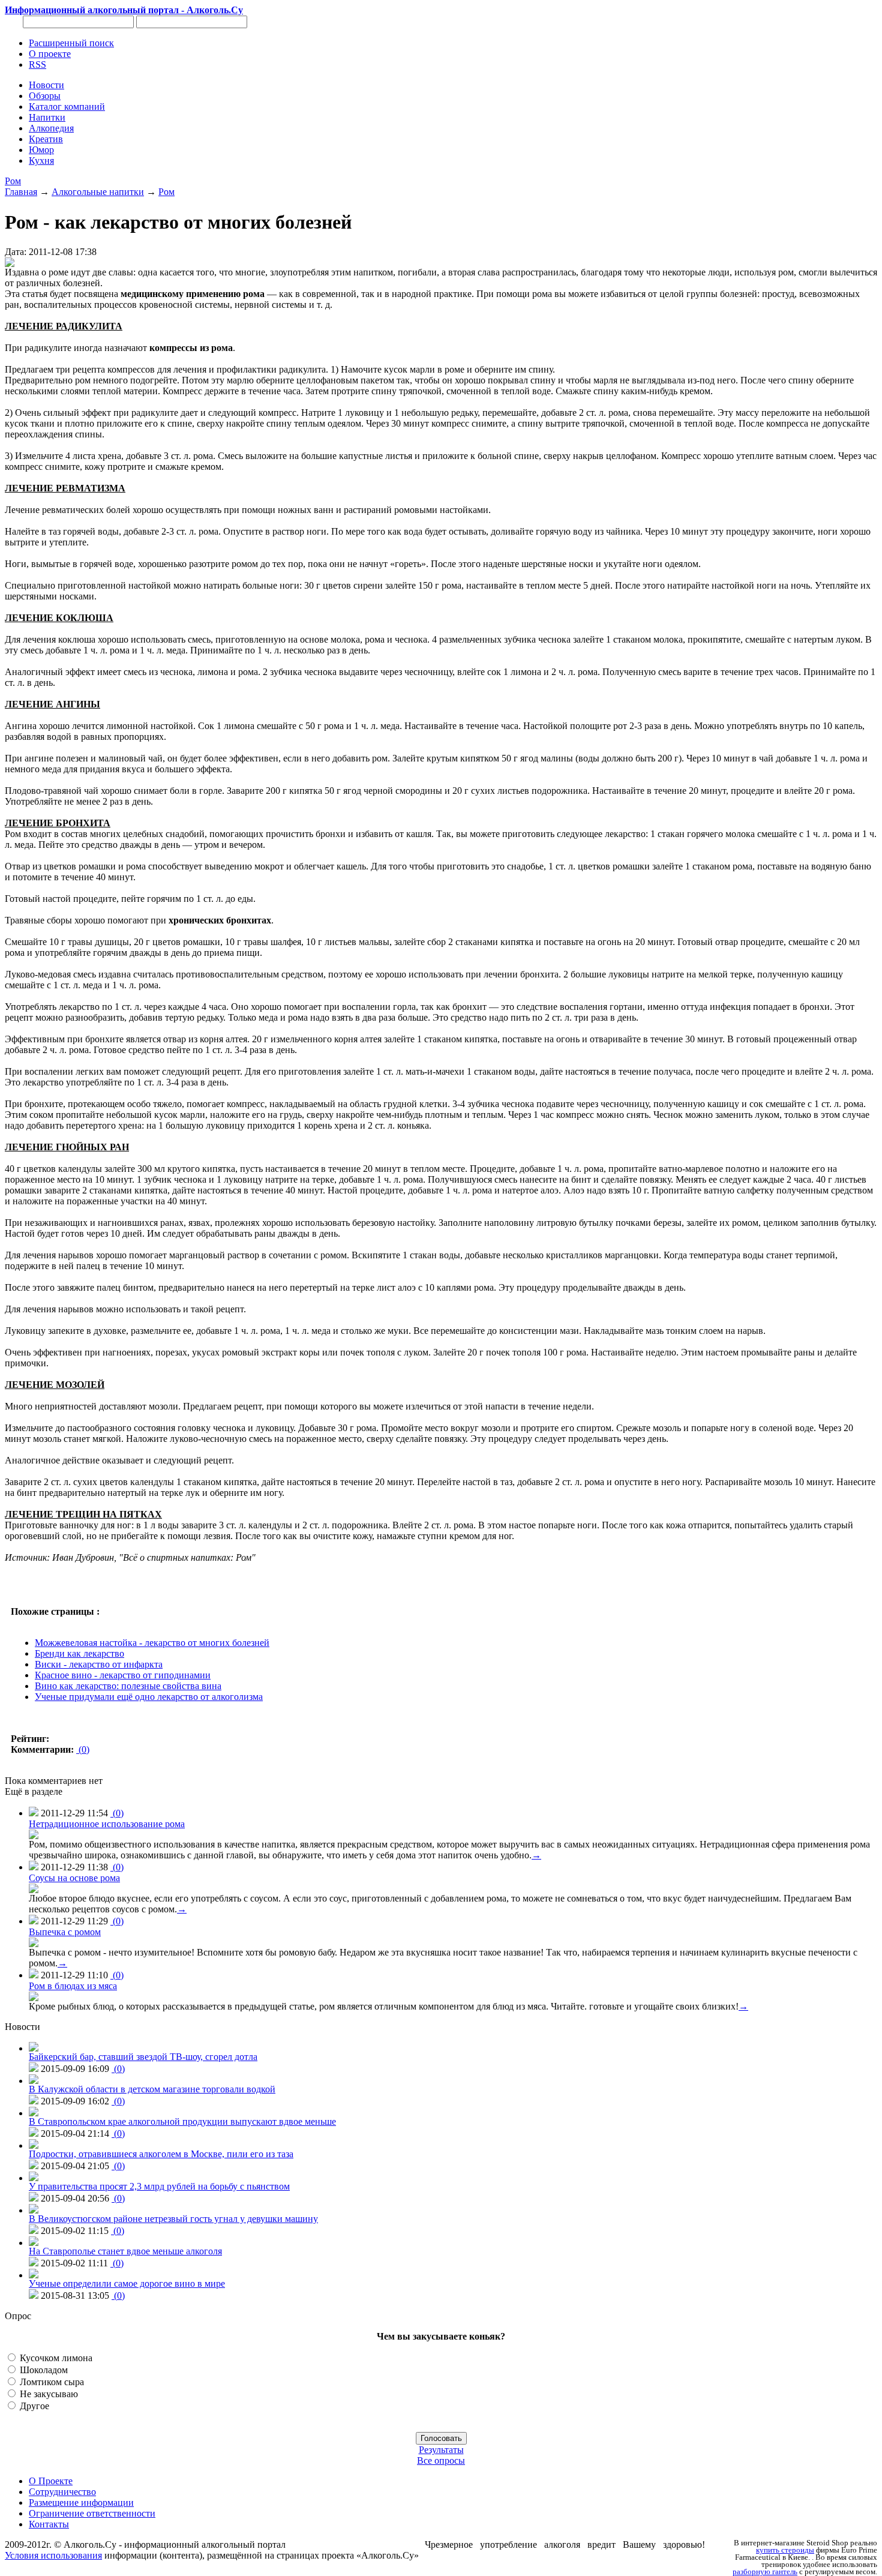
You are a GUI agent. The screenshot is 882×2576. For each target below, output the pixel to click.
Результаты (441, 2450)
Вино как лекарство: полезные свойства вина (128, 1686)
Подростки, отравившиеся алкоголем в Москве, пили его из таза (161, 2154)
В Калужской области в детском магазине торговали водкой (152, 2089)
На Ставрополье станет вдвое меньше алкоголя (125, 2251)
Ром (13, 181)
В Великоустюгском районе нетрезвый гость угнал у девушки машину (173, 2219)
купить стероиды (785, 2550)
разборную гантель (765, 2572)
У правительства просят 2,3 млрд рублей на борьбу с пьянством (159, 2186)
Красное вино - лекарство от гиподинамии (123, 1675)
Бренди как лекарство (79, 1653)
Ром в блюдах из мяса (73, 1986)
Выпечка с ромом (65, 1932)
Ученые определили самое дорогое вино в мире (127, 2283)
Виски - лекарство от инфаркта (99, 1664)
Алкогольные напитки (98, 192)
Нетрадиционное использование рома (107, 1824)
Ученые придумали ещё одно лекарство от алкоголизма (149, 1697)
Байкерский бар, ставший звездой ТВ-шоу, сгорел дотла (143, 2057)
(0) (83, 1749)
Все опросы (441, 2460)
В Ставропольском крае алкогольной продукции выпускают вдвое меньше (182, 2121)
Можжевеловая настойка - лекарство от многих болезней (152, 1643)
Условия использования (53, 2555)
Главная (21, 192)
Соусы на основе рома (74, 1878)
